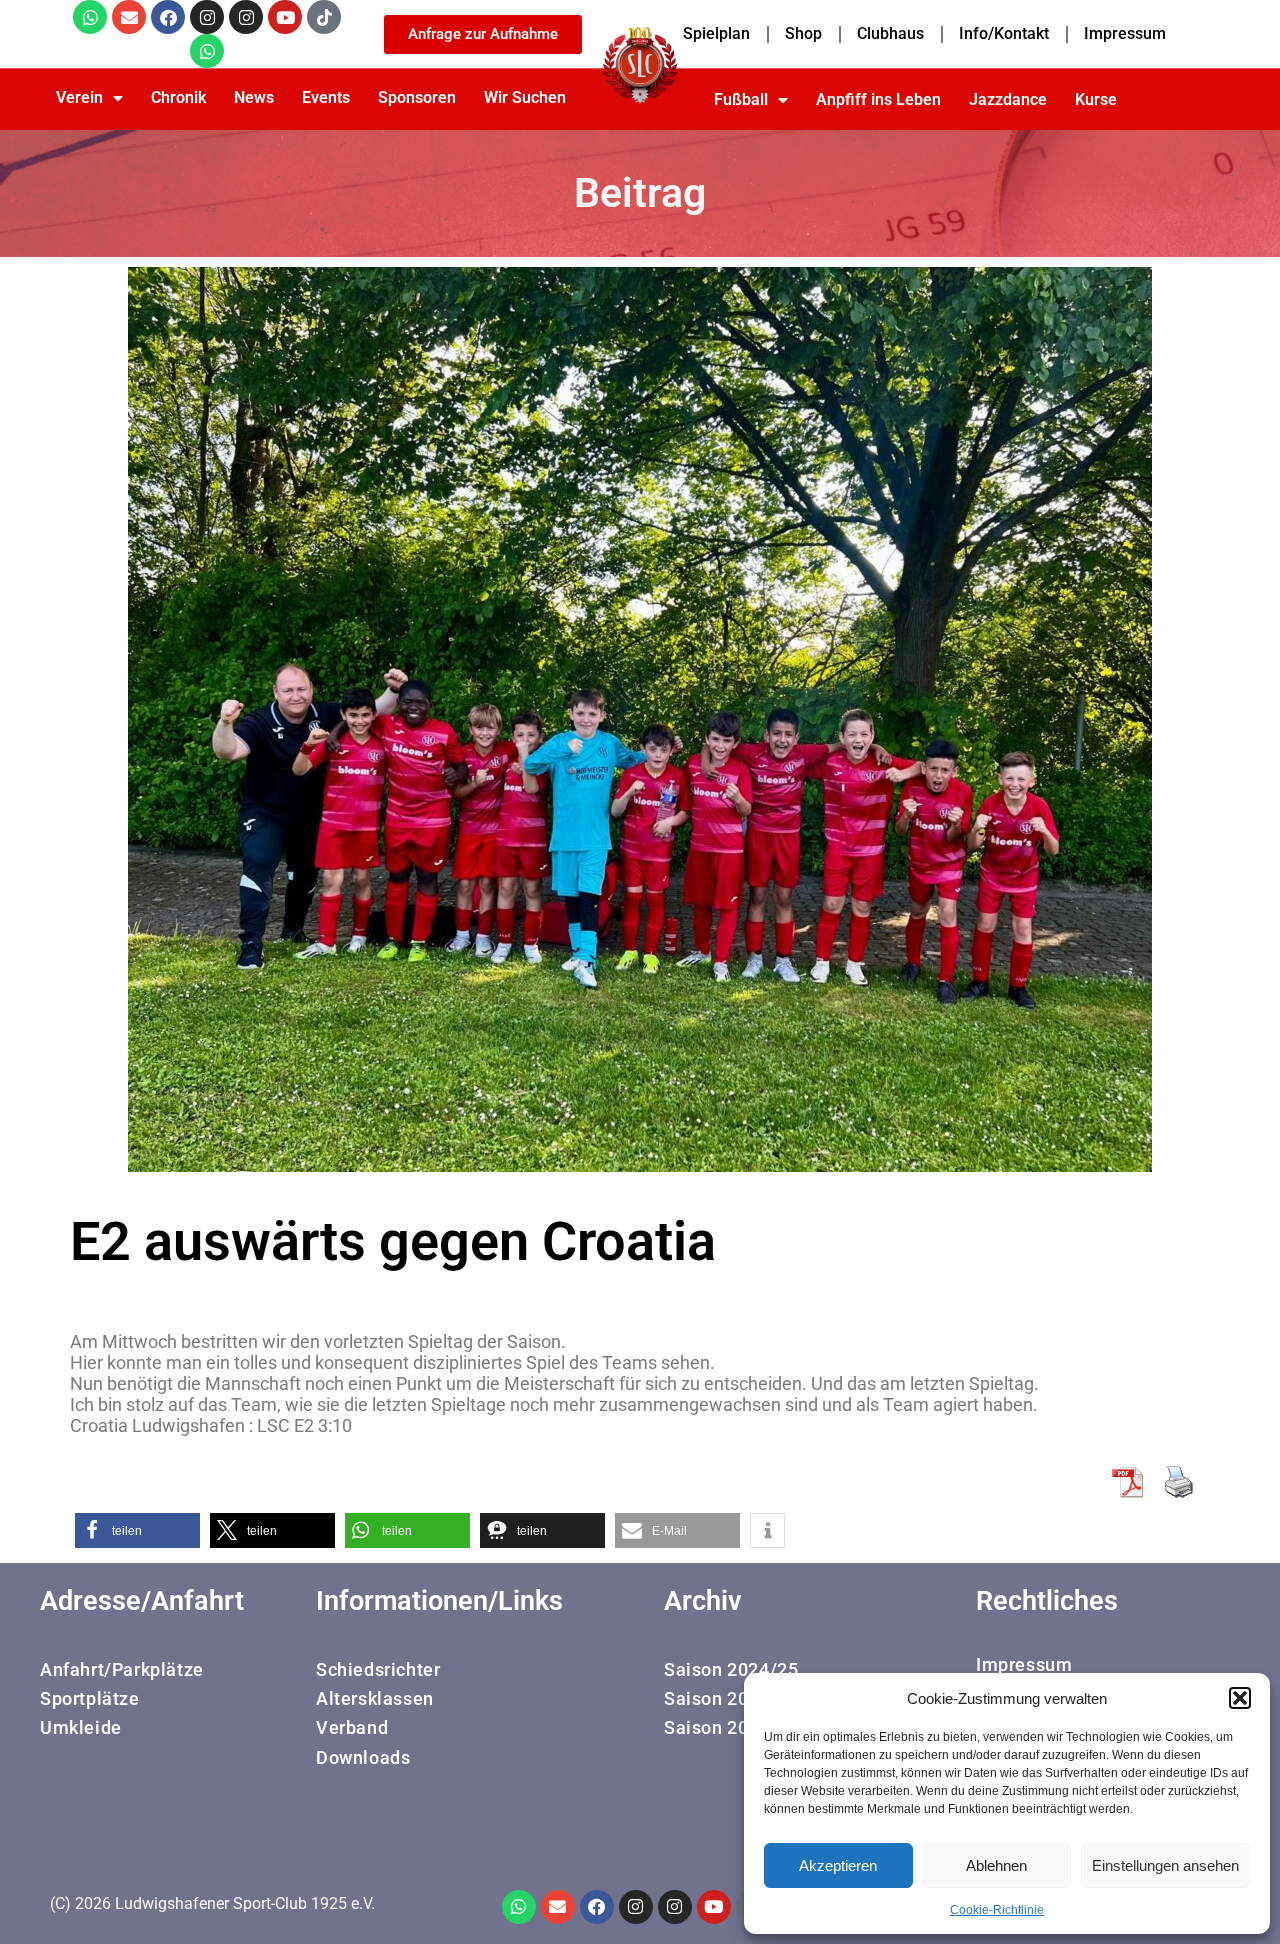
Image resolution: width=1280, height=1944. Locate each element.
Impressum (1125, 33)
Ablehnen (996, 1865)
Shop (803, 33)
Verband (352, 1727)
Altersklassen (375, 1698)
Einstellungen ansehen (1165, 1865)
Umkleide (81, 1727)
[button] (1240, 1698)
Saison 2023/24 (731, 1698)
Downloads (363, 1757)
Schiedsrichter (378, 1669)
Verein (79, 97)
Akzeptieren (838, 1865)
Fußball (741, 99)
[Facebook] (168, 17)
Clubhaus (890, 33)
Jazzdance (1008, 99)
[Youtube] (285, 17)
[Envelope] (129, 17)
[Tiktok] (324, 17)
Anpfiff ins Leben (878, 99)
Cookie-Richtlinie (997, 1910)
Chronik (178, 97)
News (254, 97)
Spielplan (716, 33)
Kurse (1096, 99)
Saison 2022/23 (731, 1727)
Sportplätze (90, 1698)
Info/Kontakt (1004, 33)
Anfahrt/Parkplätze (122, 1669)
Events (326, 97)
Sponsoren (417, 97)
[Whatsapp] (90, 17)
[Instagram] (207, 17)
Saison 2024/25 (731, 1669)
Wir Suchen (525, 97)
